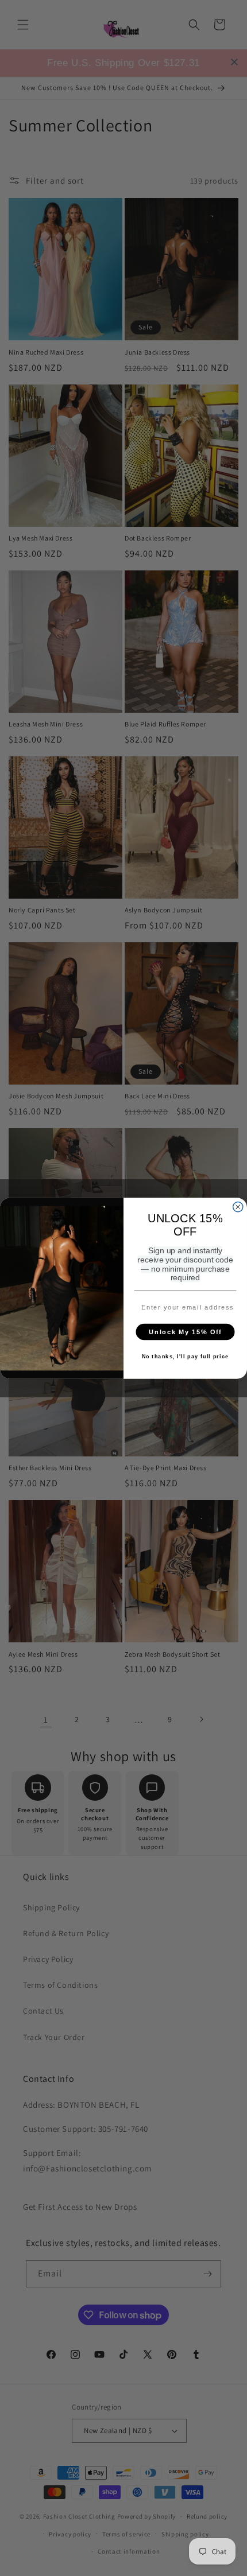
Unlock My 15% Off (185, 1331)
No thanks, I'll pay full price (186, 1357)
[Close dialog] (238, 1207)
